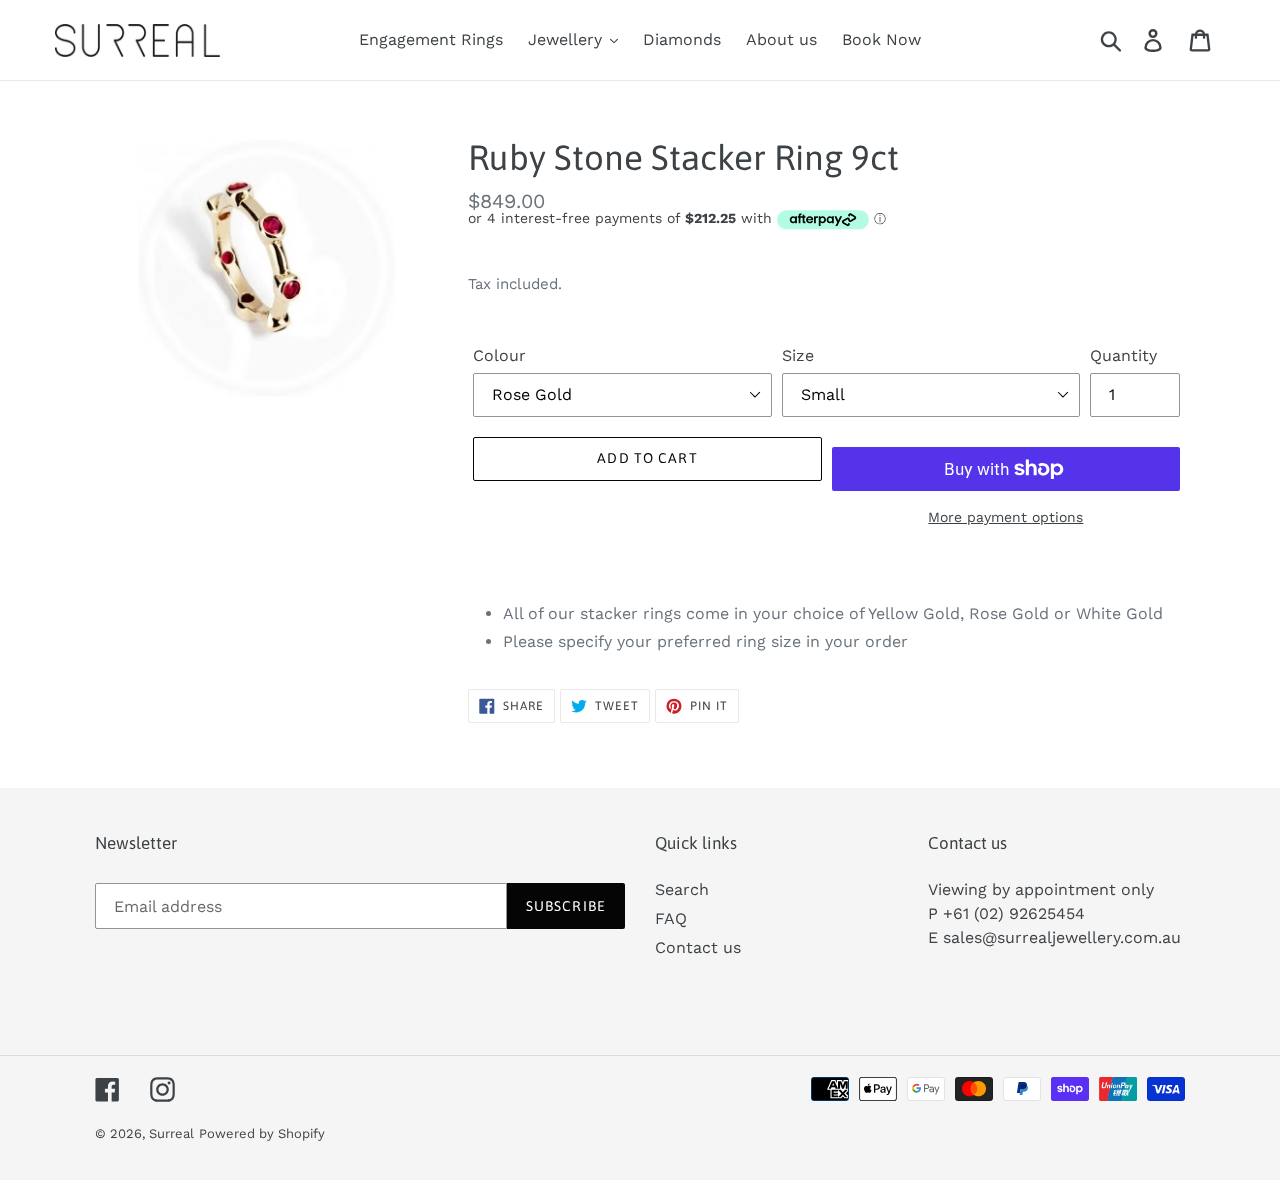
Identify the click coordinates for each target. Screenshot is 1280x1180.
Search (682, 889)
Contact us (698, 947)
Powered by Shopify (262, 1133)
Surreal (171, 1133)
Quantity (1123, 355)
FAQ (671, 918)
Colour (499, 355)
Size (798, 355)
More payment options (1005, 517)
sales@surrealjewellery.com (1050, 937)
